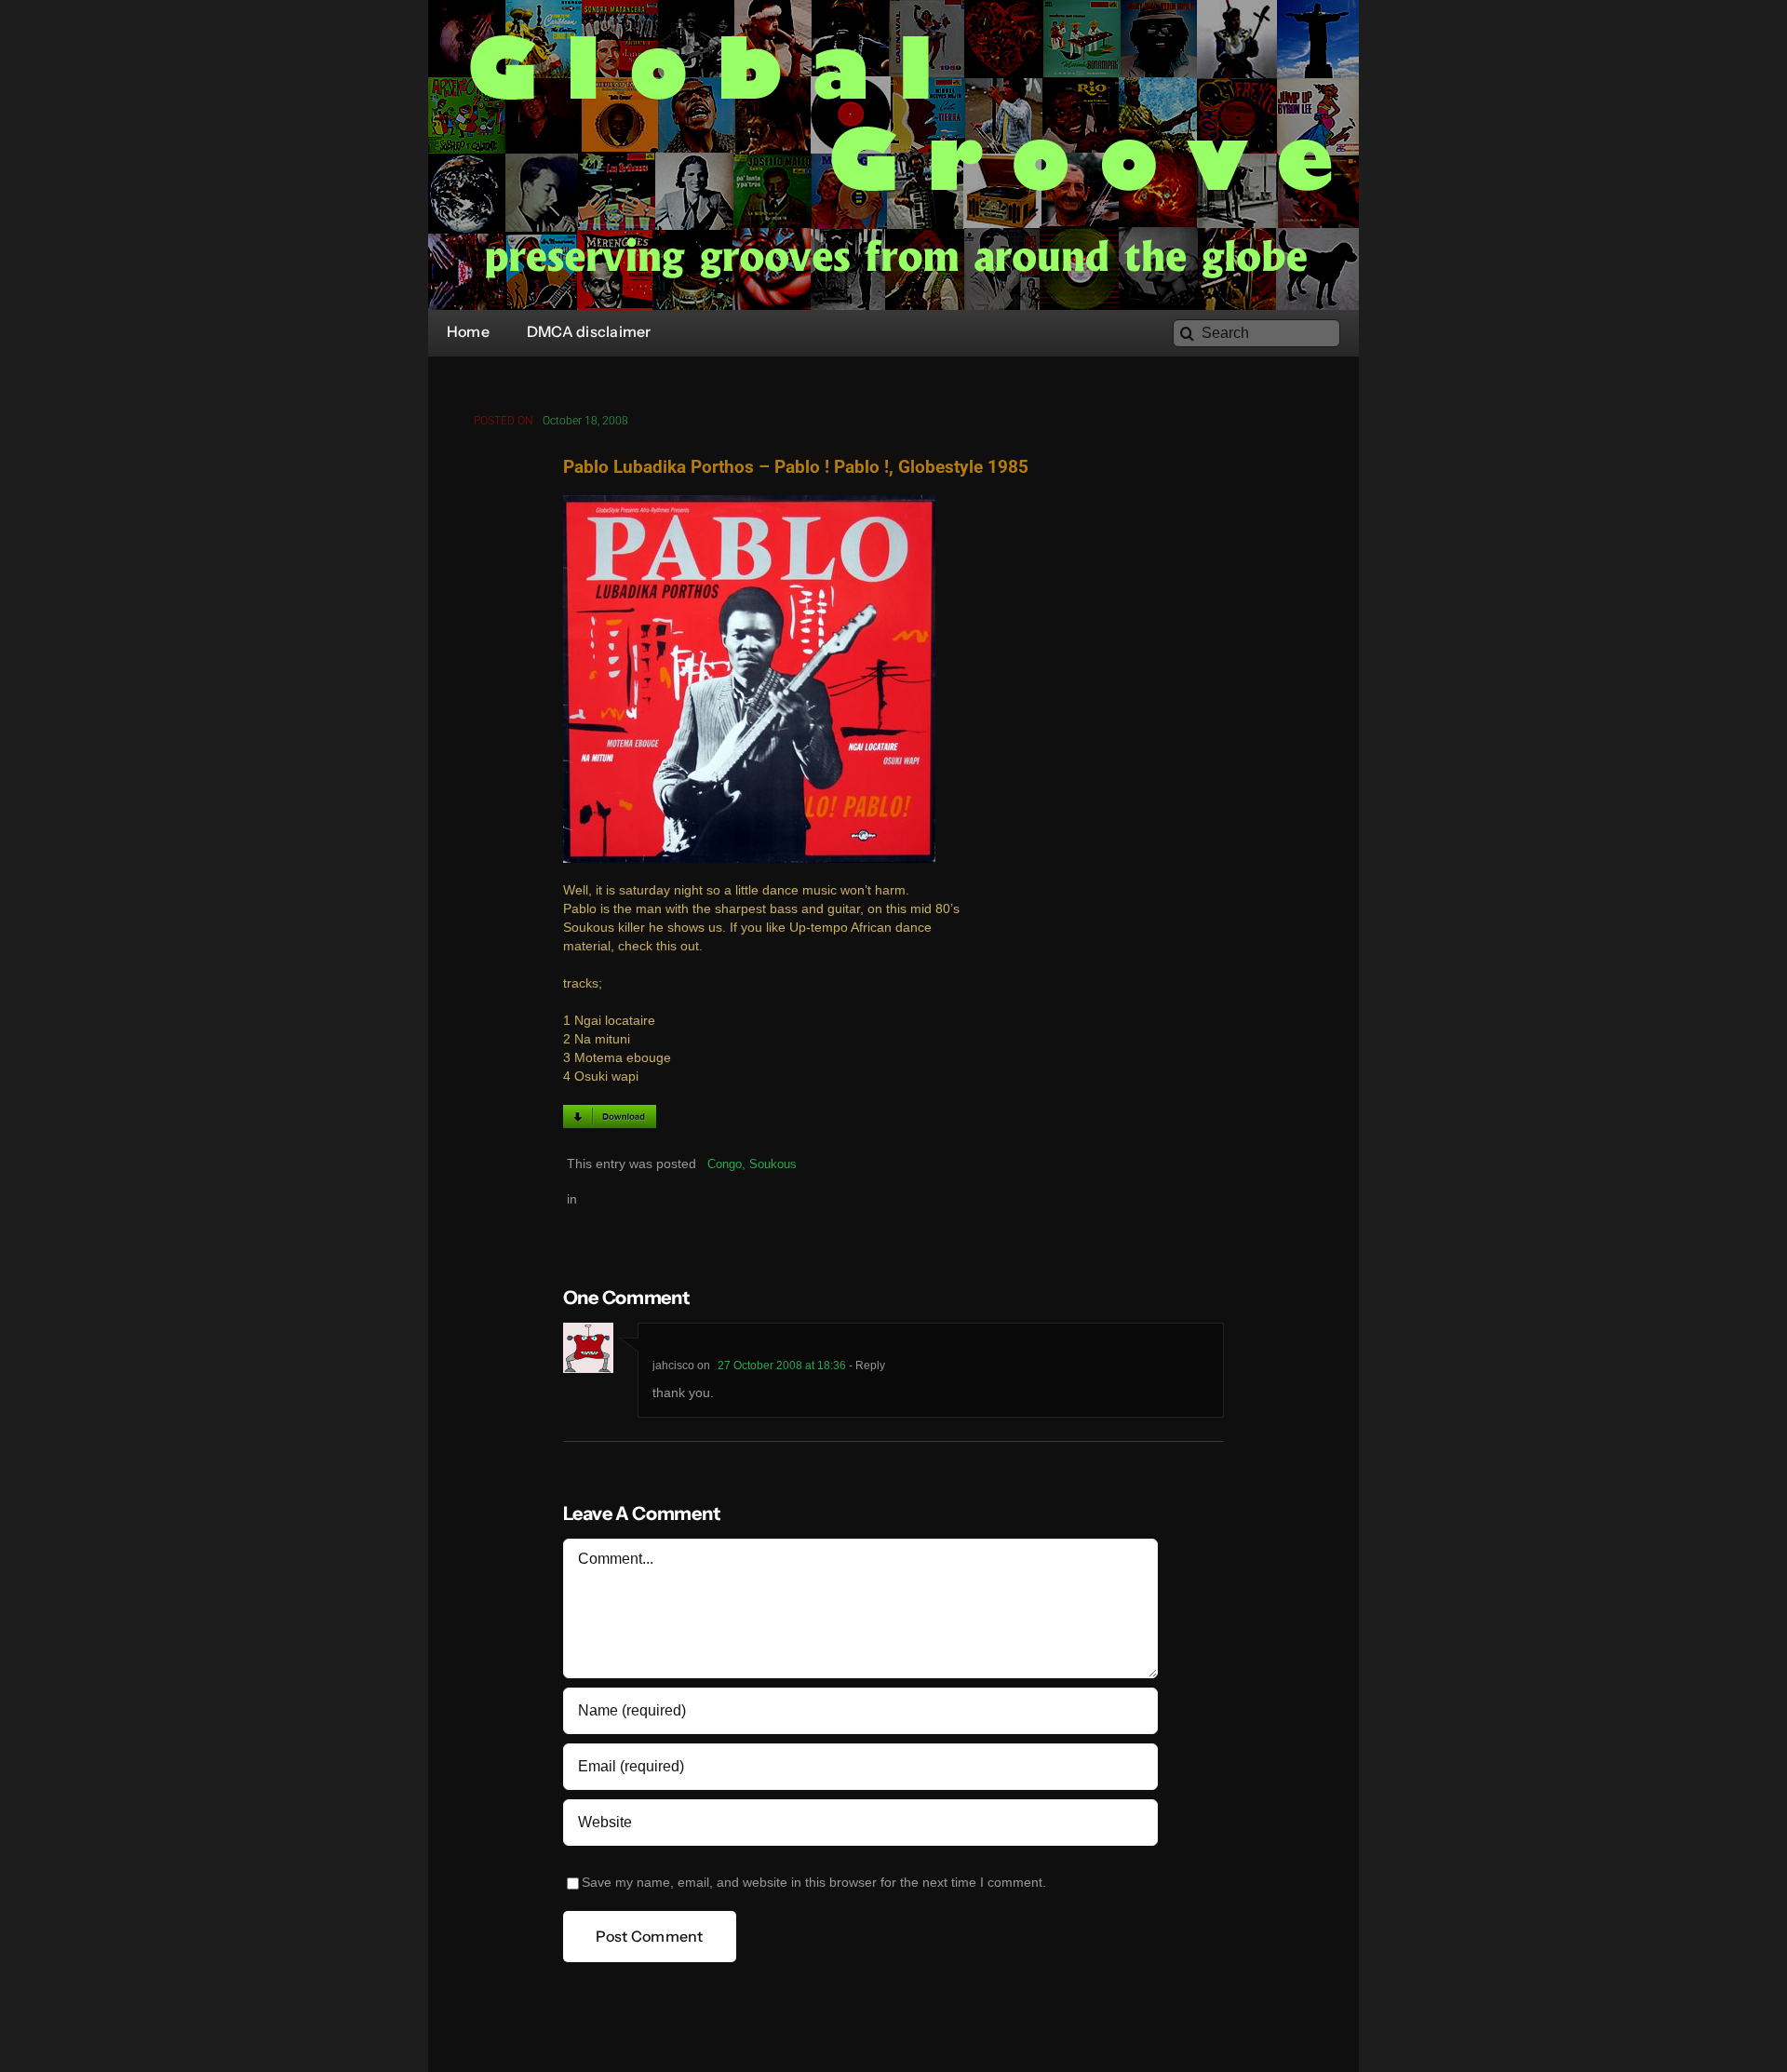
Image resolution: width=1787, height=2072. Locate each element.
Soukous (773, 1164)
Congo (725, 1164)
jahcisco (673, 1366)
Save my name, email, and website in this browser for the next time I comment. (814, 1883)
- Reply (866, 1366)
